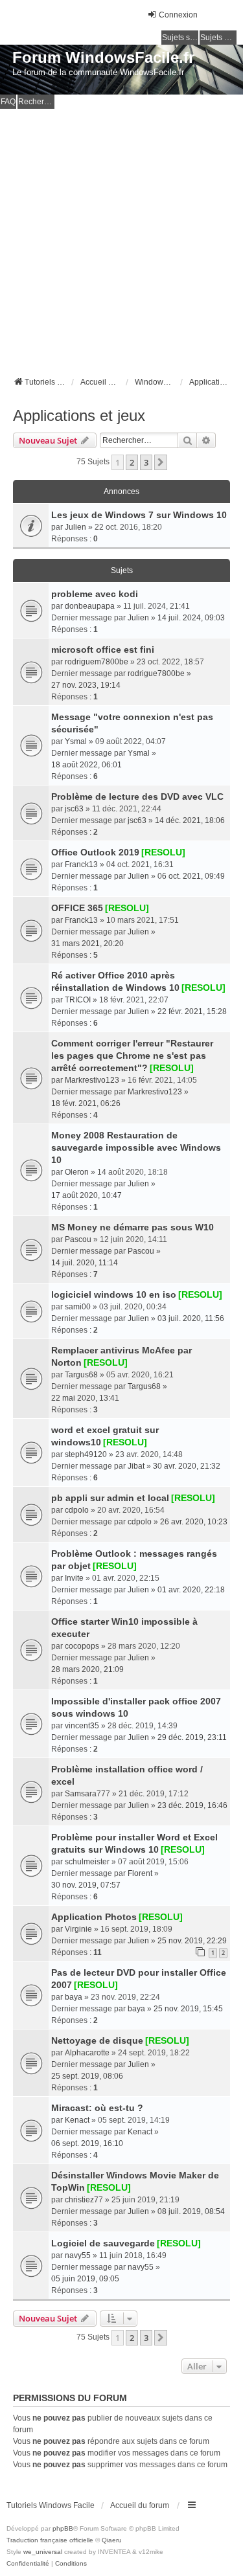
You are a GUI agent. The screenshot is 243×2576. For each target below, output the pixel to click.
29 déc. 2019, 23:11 (192, 1737)
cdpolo (77, 1510)
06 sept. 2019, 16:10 (87, 2143)
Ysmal (76, 741)
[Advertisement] (121, 237)
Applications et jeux (79, 415)
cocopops (82, 1646)
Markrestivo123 (92, 1080)
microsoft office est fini (103, 650)
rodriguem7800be (97, 662)
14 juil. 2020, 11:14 (85, 1263)
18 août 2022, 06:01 (87, 765)
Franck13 (81, 864)
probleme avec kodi (95, 594)
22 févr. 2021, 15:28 (192, 1011)
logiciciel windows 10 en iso (114, 1294)
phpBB (63, 2528)
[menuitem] (28, 2564)
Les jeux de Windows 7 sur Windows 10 (139, 515)
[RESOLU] (163, 852)
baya (74, 1997)
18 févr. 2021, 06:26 (86, 1103)
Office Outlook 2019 (95, 852)
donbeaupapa (90, 606)
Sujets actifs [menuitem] (218, 38)
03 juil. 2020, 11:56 (191, 1318)
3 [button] (146, 462)
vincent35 (82, 1726)
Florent (140, 1873)
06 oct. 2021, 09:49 (191, 876)
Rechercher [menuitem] (36, 102)
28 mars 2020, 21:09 (87, 1669)
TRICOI (78, 1000)
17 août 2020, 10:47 (87, 1195)
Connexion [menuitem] (178, 15)
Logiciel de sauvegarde (103, 2243)
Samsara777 (87, 1794)
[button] (161, 462)
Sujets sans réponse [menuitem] (180, 38)
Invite (74, 1578)
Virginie (78, 1929)
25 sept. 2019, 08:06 (87, 2076)
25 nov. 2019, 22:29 (192, 1941)
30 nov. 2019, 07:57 (86, 1885)
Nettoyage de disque (97, 2040)
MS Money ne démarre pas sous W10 (133, 1227)
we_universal (43, 2552)
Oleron (77, 1172)
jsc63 (74, 809)
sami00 (78, 1307)
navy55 (78, 2255)
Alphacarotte (87, 2053)
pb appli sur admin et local (110, 1498)
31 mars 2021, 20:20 (87, 943)
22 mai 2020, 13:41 (85, 1398)
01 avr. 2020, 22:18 (191, 1590)
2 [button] (132, 462)
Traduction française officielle (50, 2540)
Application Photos (94, 1917)
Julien (75, 527)
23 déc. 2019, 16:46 (192, 1805)
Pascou (78, 1239)
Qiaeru (112, 2540)
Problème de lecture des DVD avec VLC (137, 797)
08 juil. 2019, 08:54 (191, 2211)
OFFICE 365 (77, 908)
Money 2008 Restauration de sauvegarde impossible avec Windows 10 (136, 1147)
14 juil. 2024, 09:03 (191, 618)
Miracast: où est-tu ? (97, 2108)
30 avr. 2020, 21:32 (187, 1466)
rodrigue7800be (156, 673)
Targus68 (81, 1375)
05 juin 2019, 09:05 (85, 2279)
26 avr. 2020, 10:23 (194, 1522)
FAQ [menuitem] (8, 102)
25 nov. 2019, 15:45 (188, 2009)
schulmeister (87, 1862)
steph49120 (86, 1454)
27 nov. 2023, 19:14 (86, 685)
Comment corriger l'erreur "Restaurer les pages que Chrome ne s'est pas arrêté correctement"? (132, 1056)
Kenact (77, 2120)
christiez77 (84, 2200)
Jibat (136, 1466)
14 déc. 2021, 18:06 (190, 820)
